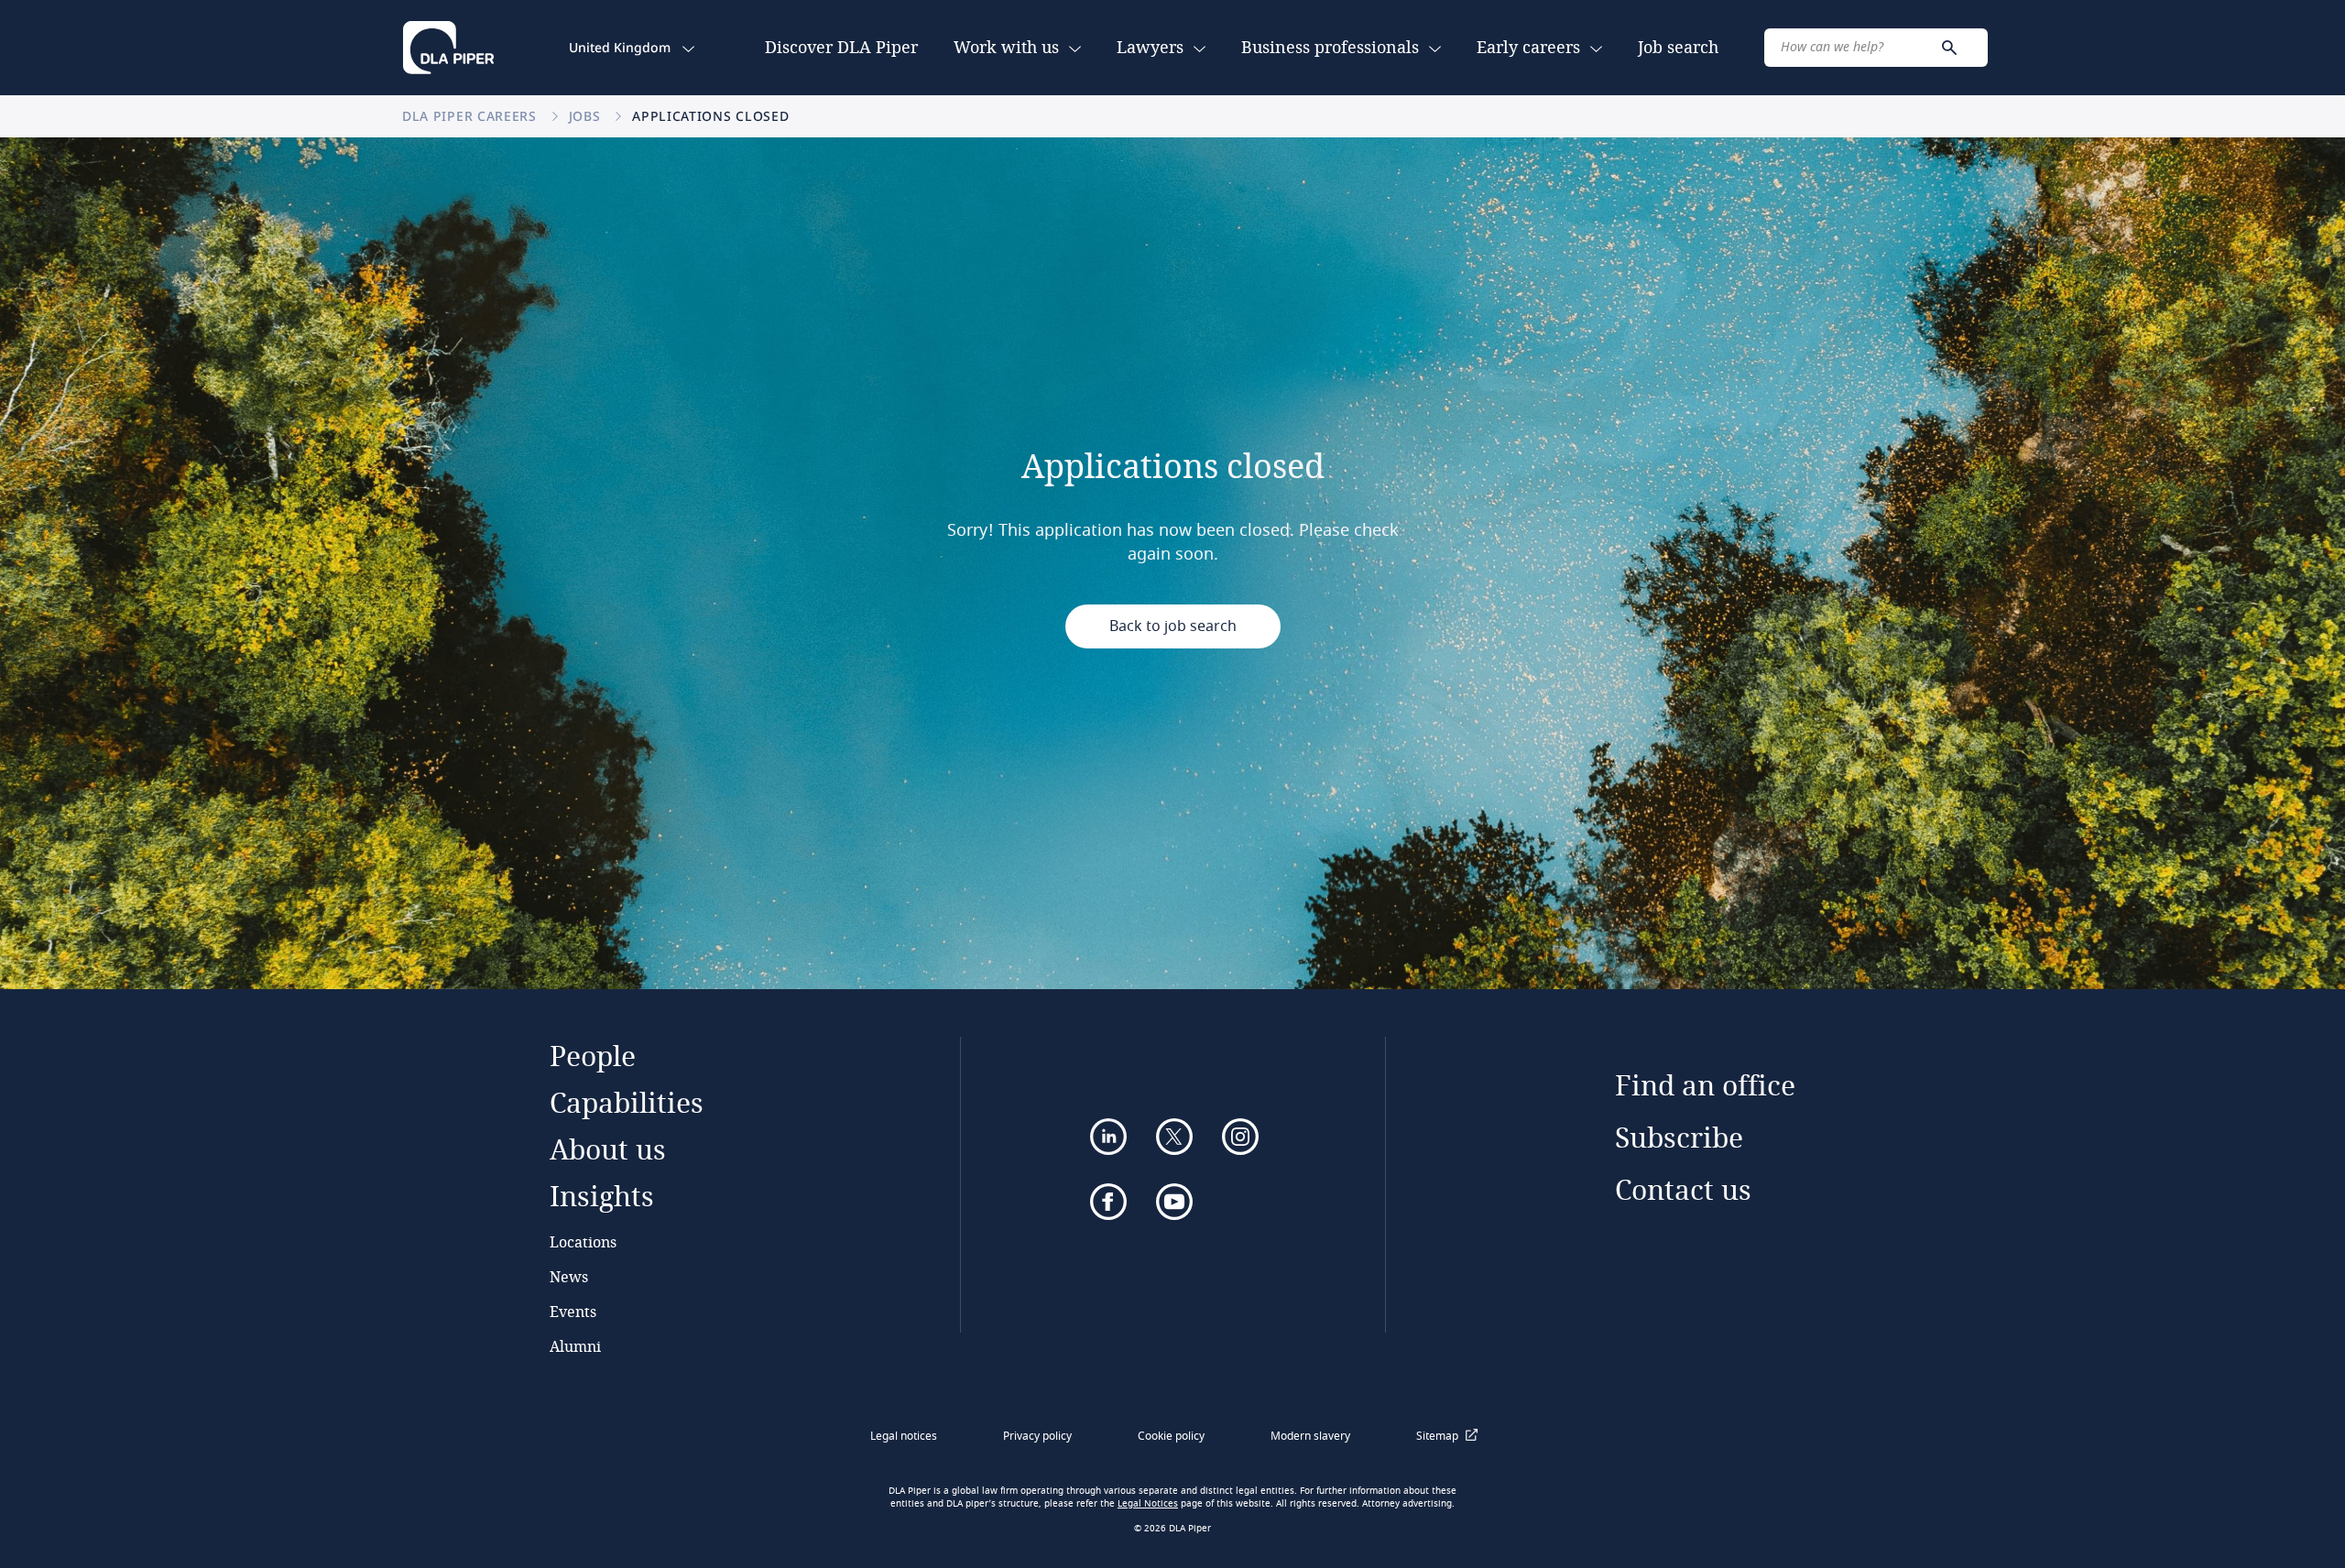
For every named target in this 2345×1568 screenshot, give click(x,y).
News (569, 1276)
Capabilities (627, 1102)
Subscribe (1679, 1137)
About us (608, 1149)
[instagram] (1240, 1137)
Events (573, 1311)
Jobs (587, 116)
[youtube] (1174, 1202)
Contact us (1683, 1189)
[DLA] (448, 48)
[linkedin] (1108, 1137)
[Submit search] (1949, 48)
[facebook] (1108, 1202)
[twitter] (1174, 1137)
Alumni (575, 1346)
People (593, 1056)
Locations (583, 1241)
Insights (602, 1196)
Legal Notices (1148, 1504)
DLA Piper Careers (472, 116)
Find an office (1705, 1085)
